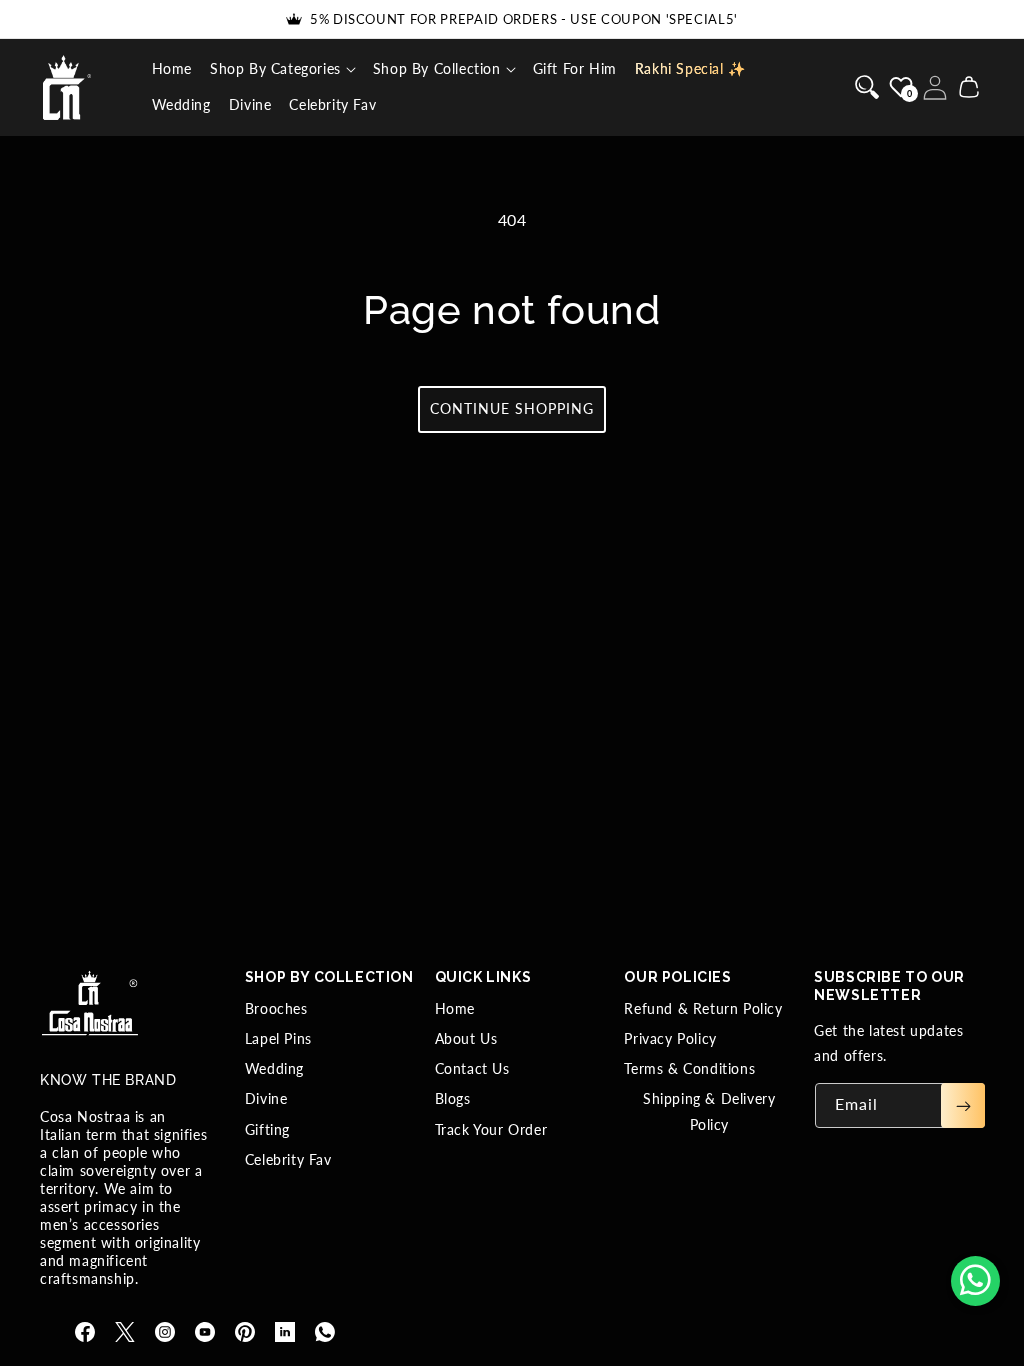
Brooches (276, 1008)
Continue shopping (512, 408)
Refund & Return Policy (703, 1008)
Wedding (274, 1068)
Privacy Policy (670, 1038)
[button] (282, 69)
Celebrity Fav (288, 1159)
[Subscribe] (963, 1105)
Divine (266, 1098)
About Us (466, 1038)
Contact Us (472, 1068)
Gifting (267, 1129)
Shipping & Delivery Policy (709, 1111)
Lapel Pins (278, 1038)
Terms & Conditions (689, 1068)
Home (455, 1008)
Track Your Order (491, 1129)
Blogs (453, 1098)
